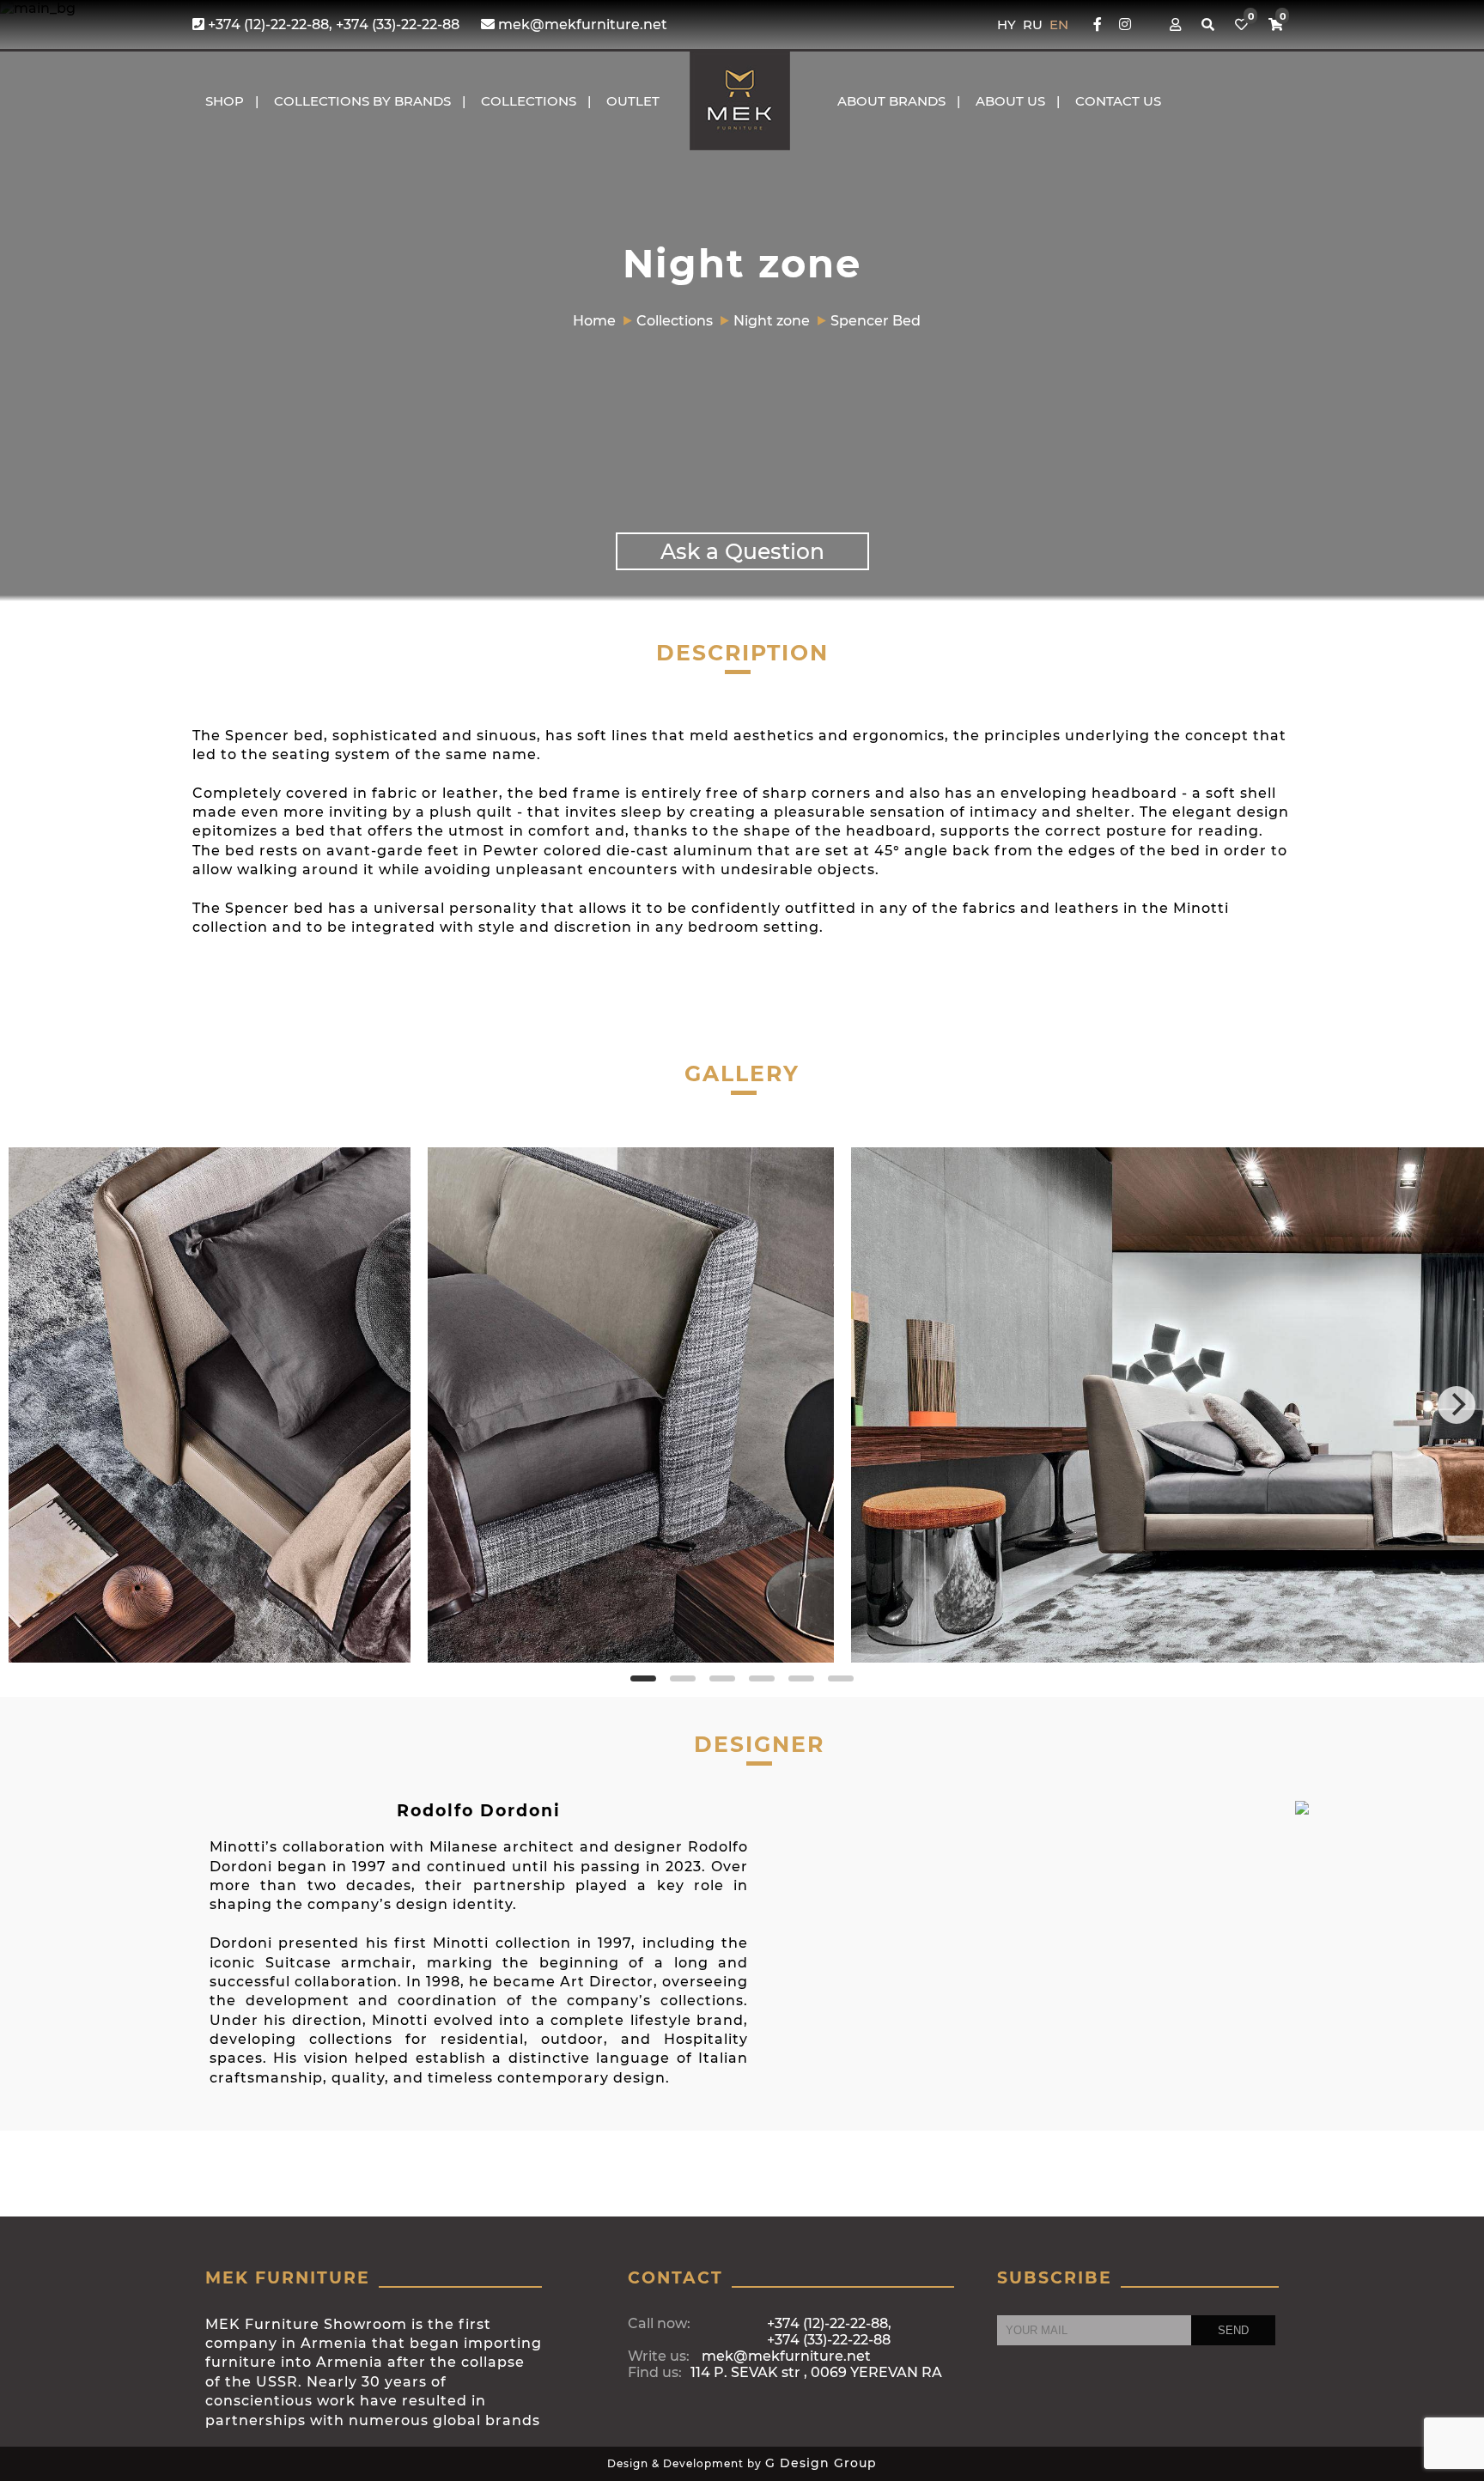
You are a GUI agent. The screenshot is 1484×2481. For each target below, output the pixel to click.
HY (1008, 24)
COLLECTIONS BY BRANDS (362, 101)
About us (1010, 101)
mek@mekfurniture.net (581, 24)
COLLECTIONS (529, 101)
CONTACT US (1118, 101)
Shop (225, 101)
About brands (891, 101)
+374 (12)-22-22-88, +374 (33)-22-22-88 (332, 24)
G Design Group (821, 2463)
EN (1059, 24)
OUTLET (633, 101)
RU (1034, 24)
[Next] (1457, 1405)
